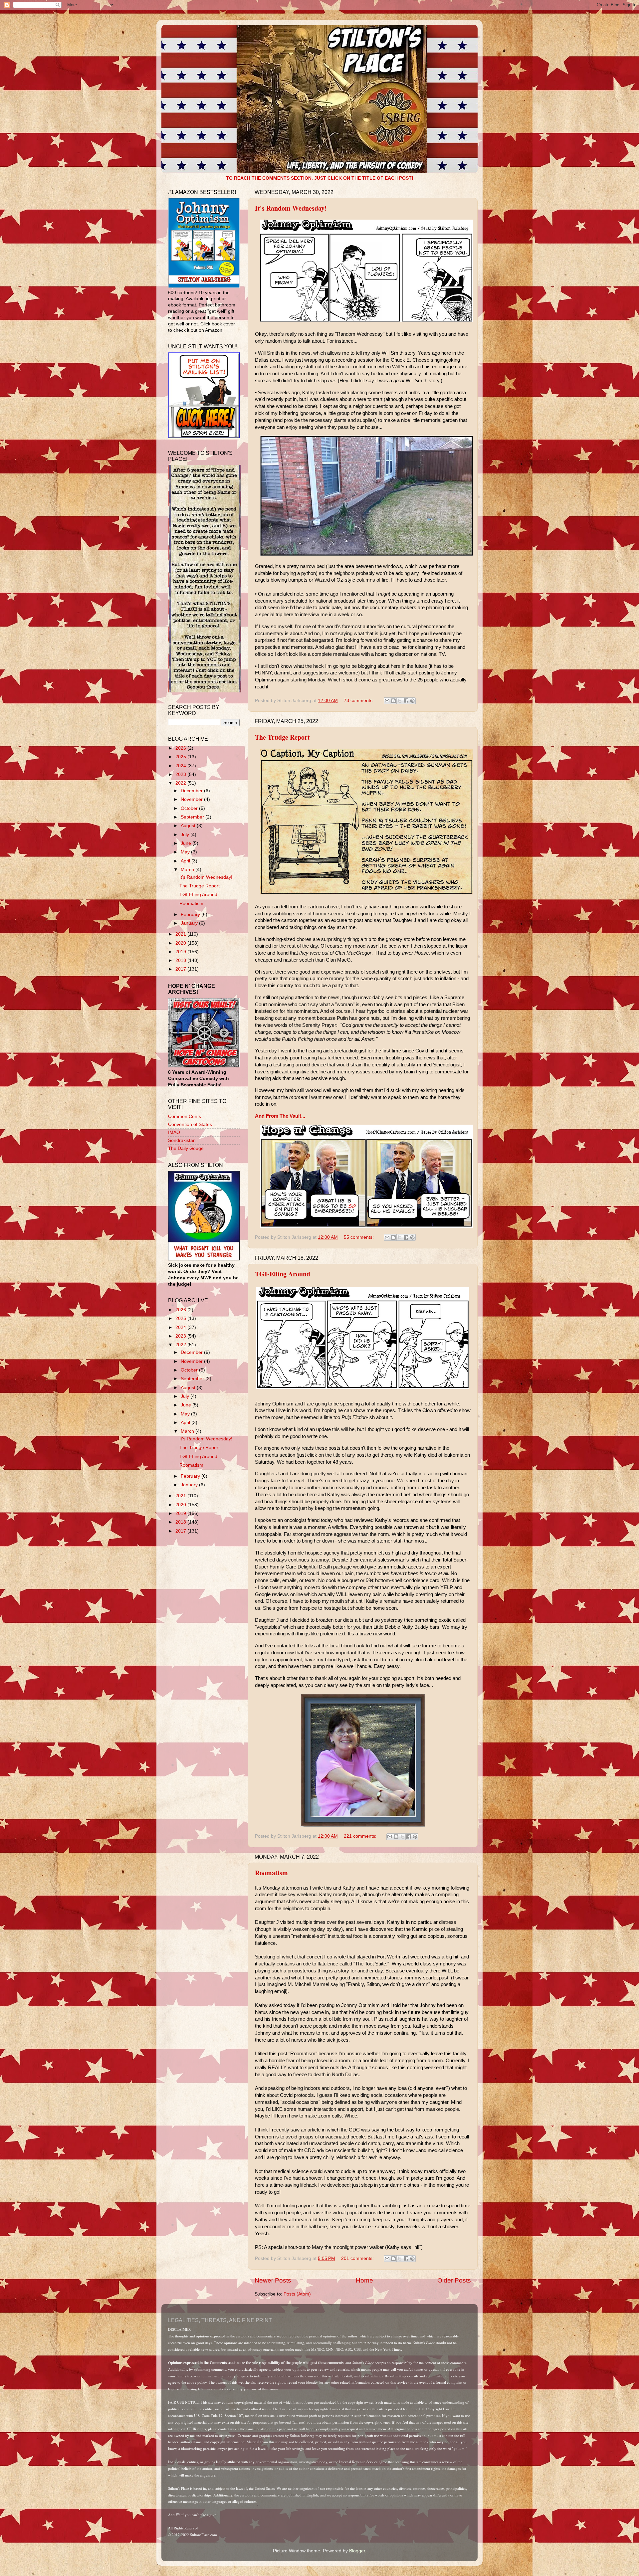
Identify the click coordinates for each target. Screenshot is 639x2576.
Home (364, 2280)
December (192, 791)
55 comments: (359, 1237)
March (188, 870)
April (186, 861)
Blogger (357, 2551)
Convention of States (190, 1124)
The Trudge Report (282, 737)
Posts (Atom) (297, 2294)
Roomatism (271, 1873)
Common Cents (185, 1116)
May (186, 852)
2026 (181, 748)
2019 (181, 952)
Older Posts (454, 2280)
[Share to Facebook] (406, 701)
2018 (181, 960)
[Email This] (387, 701)
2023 (181, 774)
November (192, 799)
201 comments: (358, 2258)
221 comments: (361, 1836)
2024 (181, 766)
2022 (181, 783)
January (190, 923)
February (191, 915)
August (189, 826)
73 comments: (359, 701)
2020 (181, 943)
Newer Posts (273, 2280)
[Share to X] (400, 701)
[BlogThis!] (393, 701)
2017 (181, 969)
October (190, 808)
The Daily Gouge (186, 1148)
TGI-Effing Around (283, 1274)
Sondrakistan (182, 1140)
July (186, 835)
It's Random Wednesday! (291, 208)
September (193, 817)
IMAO (174, 1132)
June (187, 843)
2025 (181, 757)
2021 (181, 934)
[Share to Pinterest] (412, 701)
